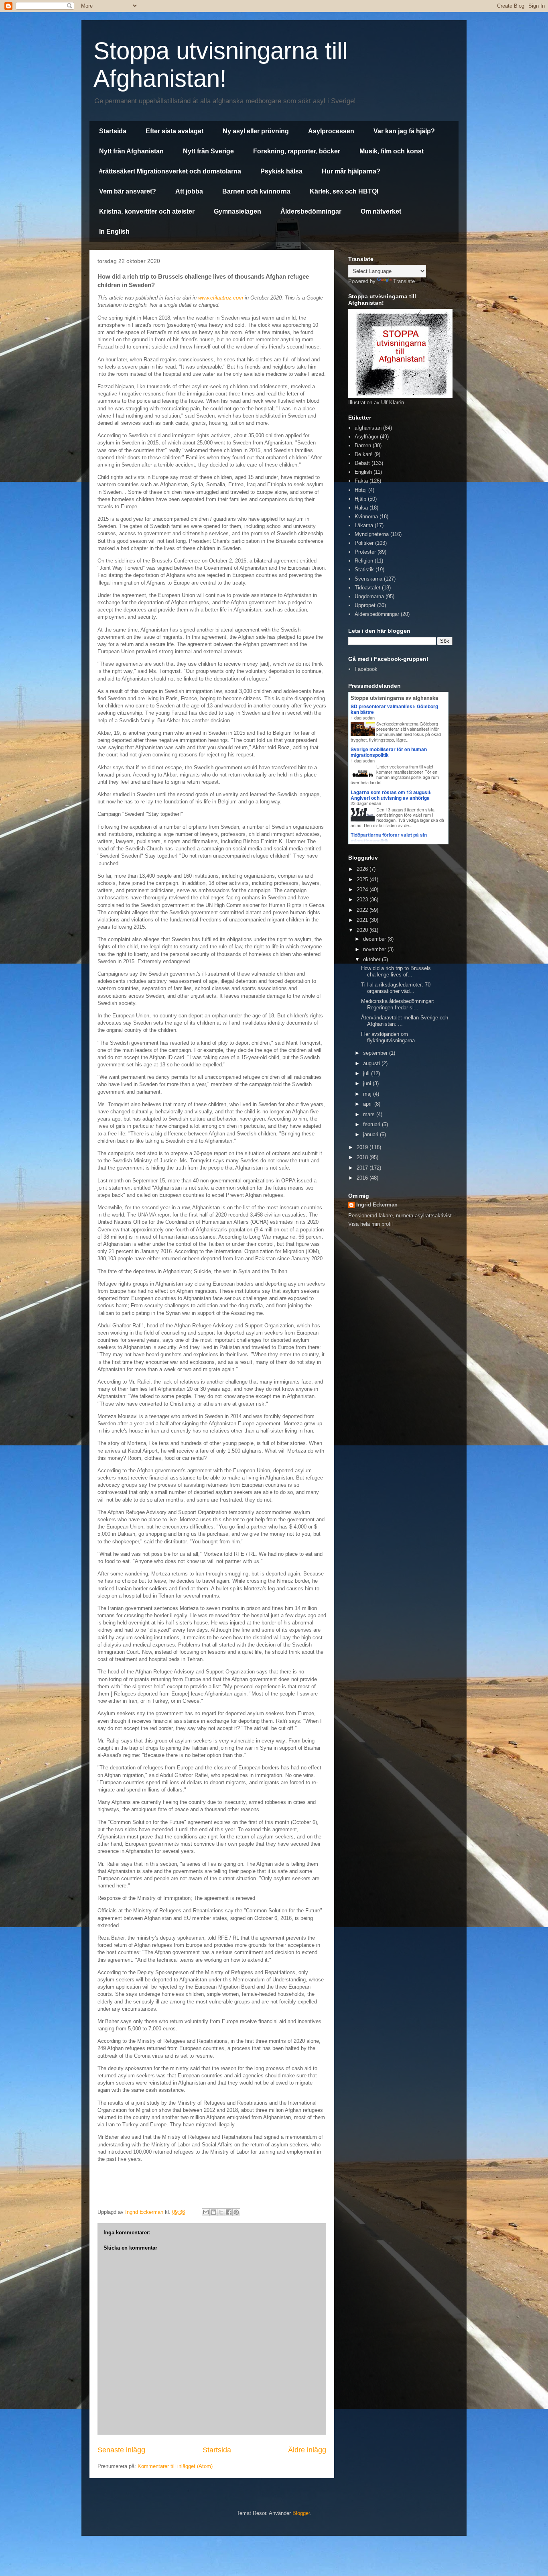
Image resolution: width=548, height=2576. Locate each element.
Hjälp (360, 499)
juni (368, 1083)
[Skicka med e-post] (206, 2212)
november (375, 949)
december (375, 939)
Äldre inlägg (307, 2450)
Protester (365, 552)
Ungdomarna (369, 596)
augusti (372, 1063)
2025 (363, 879)
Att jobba (189, 191)
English (363, 472)
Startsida (113, 131)
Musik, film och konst (392, 151)
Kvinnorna (366, 517)
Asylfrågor (366, 437)
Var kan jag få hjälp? (404, 131)
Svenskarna (368, 579)
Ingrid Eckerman (377, 1205)
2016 (363, 1178)
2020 (363, 930)
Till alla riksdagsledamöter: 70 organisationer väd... (396, 988)
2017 (363, 1168)
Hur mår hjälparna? (351, 171)
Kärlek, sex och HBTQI (344, 191)
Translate (404, 281)
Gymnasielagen (237, 211)
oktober (372, 959)
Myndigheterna (372, 534)
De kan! (364, 454)
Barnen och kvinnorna (256, 191)
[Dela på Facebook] (229, 2212)
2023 (363, 900)
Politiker (364, 543)
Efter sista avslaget (175, 131)
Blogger (301, 2513)
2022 (363, 910)
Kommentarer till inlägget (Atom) (175, 2466)
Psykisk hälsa (281, 171)
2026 (363, 869)
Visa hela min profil (370, 1224)
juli (367, 1073)
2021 (363, 920)
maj (368, 1094)
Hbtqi (361, 490)
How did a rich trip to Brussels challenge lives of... (396, 971)
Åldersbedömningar (311, 211)
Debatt (362, 463)
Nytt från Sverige (208, 151)
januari (371, 1134)
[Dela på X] (221, 2212)
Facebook (366, 669)
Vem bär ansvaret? (128, 191)
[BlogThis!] (213, 2212)
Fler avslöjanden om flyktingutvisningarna (388, 1037)
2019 (363, 1147)
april (369, 1104)
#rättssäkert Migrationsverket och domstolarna (170, 171)
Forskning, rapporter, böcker (297, 151)
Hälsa (361, 508)
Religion (364, 561)
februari (372, 1124)
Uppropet (365, 605)
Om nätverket (381, 211)
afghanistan (368, 428)
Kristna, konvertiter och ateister (147, 211)
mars (370, 1114)
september (376, 1053)
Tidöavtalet (367, 588)
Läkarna (364, 525)
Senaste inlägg (121, 2450)
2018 (363, 1157)
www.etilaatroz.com (221, 298)
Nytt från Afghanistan (131, 151)
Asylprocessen (331, 131)
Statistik (364, 570)
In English (114, 231)
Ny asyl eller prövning (256, 131)
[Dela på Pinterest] (236, 2212)
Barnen (363, 445)
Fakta (361, 481)
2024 (363, 890)
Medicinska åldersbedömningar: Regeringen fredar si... (398, 1004)
